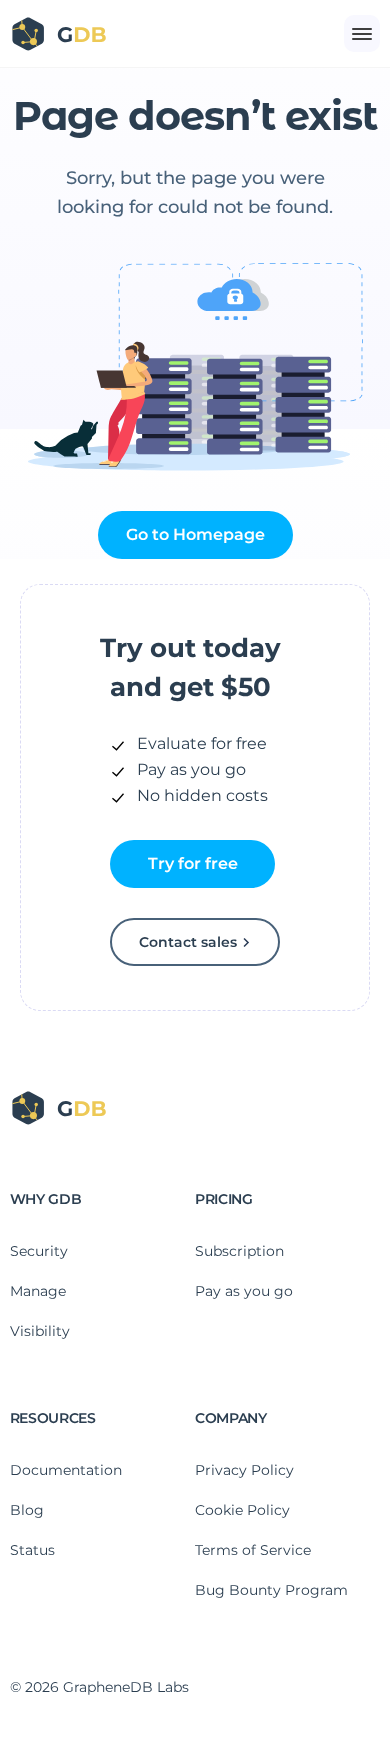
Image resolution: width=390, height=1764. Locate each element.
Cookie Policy (242, 1510)
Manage (38, 1291)
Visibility (40, 1331)
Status (32, 1550)
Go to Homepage (195, 534)
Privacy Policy (244, 1470)
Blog (27, 1510)
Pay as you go (244, 1291)
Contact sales (188, 942)
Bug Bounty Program (271, 1590)
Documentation (66, 1470)
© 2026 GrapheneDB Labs (99, 1687)
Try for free (193, 863)
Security (39, 1251)
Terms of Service (253, 1550)
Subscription (239, 1251)
